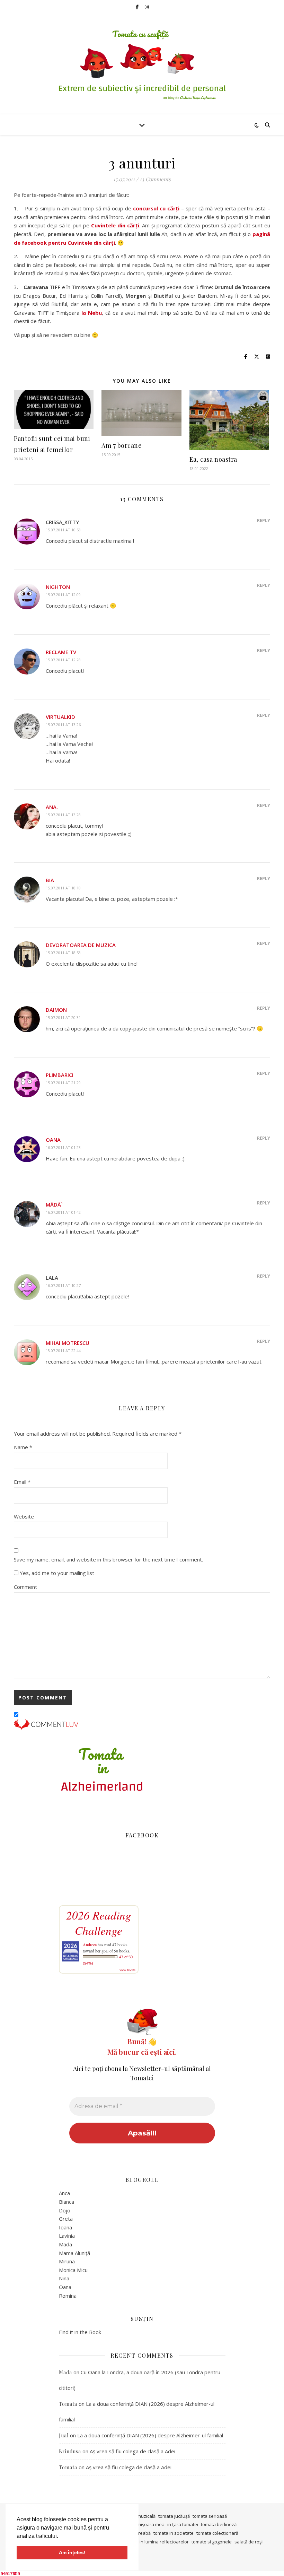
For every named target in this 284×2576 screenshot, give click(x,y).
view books (127, 1970)
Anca (64, 2193)
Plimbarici (60, 1075)
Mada (65, 2244)
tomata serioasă (210, 2516)
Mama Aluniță (74, 2253)
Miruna (67, 2261)
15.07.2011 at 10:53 (63, 530)
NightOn (58, 587)
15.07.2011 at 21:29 (63, 1083)
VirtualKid (60, 717)
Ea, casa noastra (213, 459)
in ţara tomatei (183, 2524)
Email (22, 1482)
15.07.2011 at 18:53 (63, 953)
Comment (25, 1587)
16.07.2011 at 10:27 (63, 1285)
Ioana (65, 2227)
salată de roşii (249, 2542)
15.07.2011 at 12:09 (63, 595)
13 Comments (155, 179)
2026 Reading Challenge (99, 1923)
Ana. (52, 807)
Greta (66, 2219)
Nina (64, 2278)
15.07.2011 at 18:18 (63, 888)
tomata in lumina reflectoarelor (156, 2542)
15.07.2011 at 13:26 (63, 725)
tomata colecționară (217, 2533)
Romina (68, 2296)
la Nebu (92, 313)
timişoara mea (150, 2524)
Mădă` (54, 1204)
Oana (53, 1140)
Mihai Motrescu (68, 1343)
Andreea (90, 1944)
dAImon (56, 1010)
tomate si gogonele (212, 2542)
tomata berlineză (219, 2524)
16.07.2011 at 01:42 (63, 1212)
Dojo (65, 2210)
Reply (264, 520)
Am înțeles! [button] (72, 2552)
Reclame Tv (61, 652)
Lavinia (67, 2236)
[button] (61, 2536)
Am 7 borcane (122, 445)
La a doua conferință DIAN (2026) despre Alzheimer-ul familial (150, 2435)
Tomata (68, 2404)
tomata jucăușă (174, 2516)
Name (23, 1447)
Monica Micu (73, 2270)
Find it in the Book (80, 2332)
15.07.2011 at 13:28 (63, 815)
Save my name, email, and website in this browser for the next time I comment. (108, 1559)
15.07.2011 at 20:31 (63, 1017)
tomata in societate (174, 2533)
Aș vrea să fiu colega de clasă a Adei (132, 2451)
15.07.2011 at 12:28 (63, 660)
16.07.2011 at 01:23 (63, 1147)
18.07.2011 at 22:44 (63, 1351)
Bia (50, 880)
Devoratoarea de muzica (81, 945)
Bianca (66, 2202)
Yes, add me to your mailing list (56, 1573)
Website (24, 1516)
